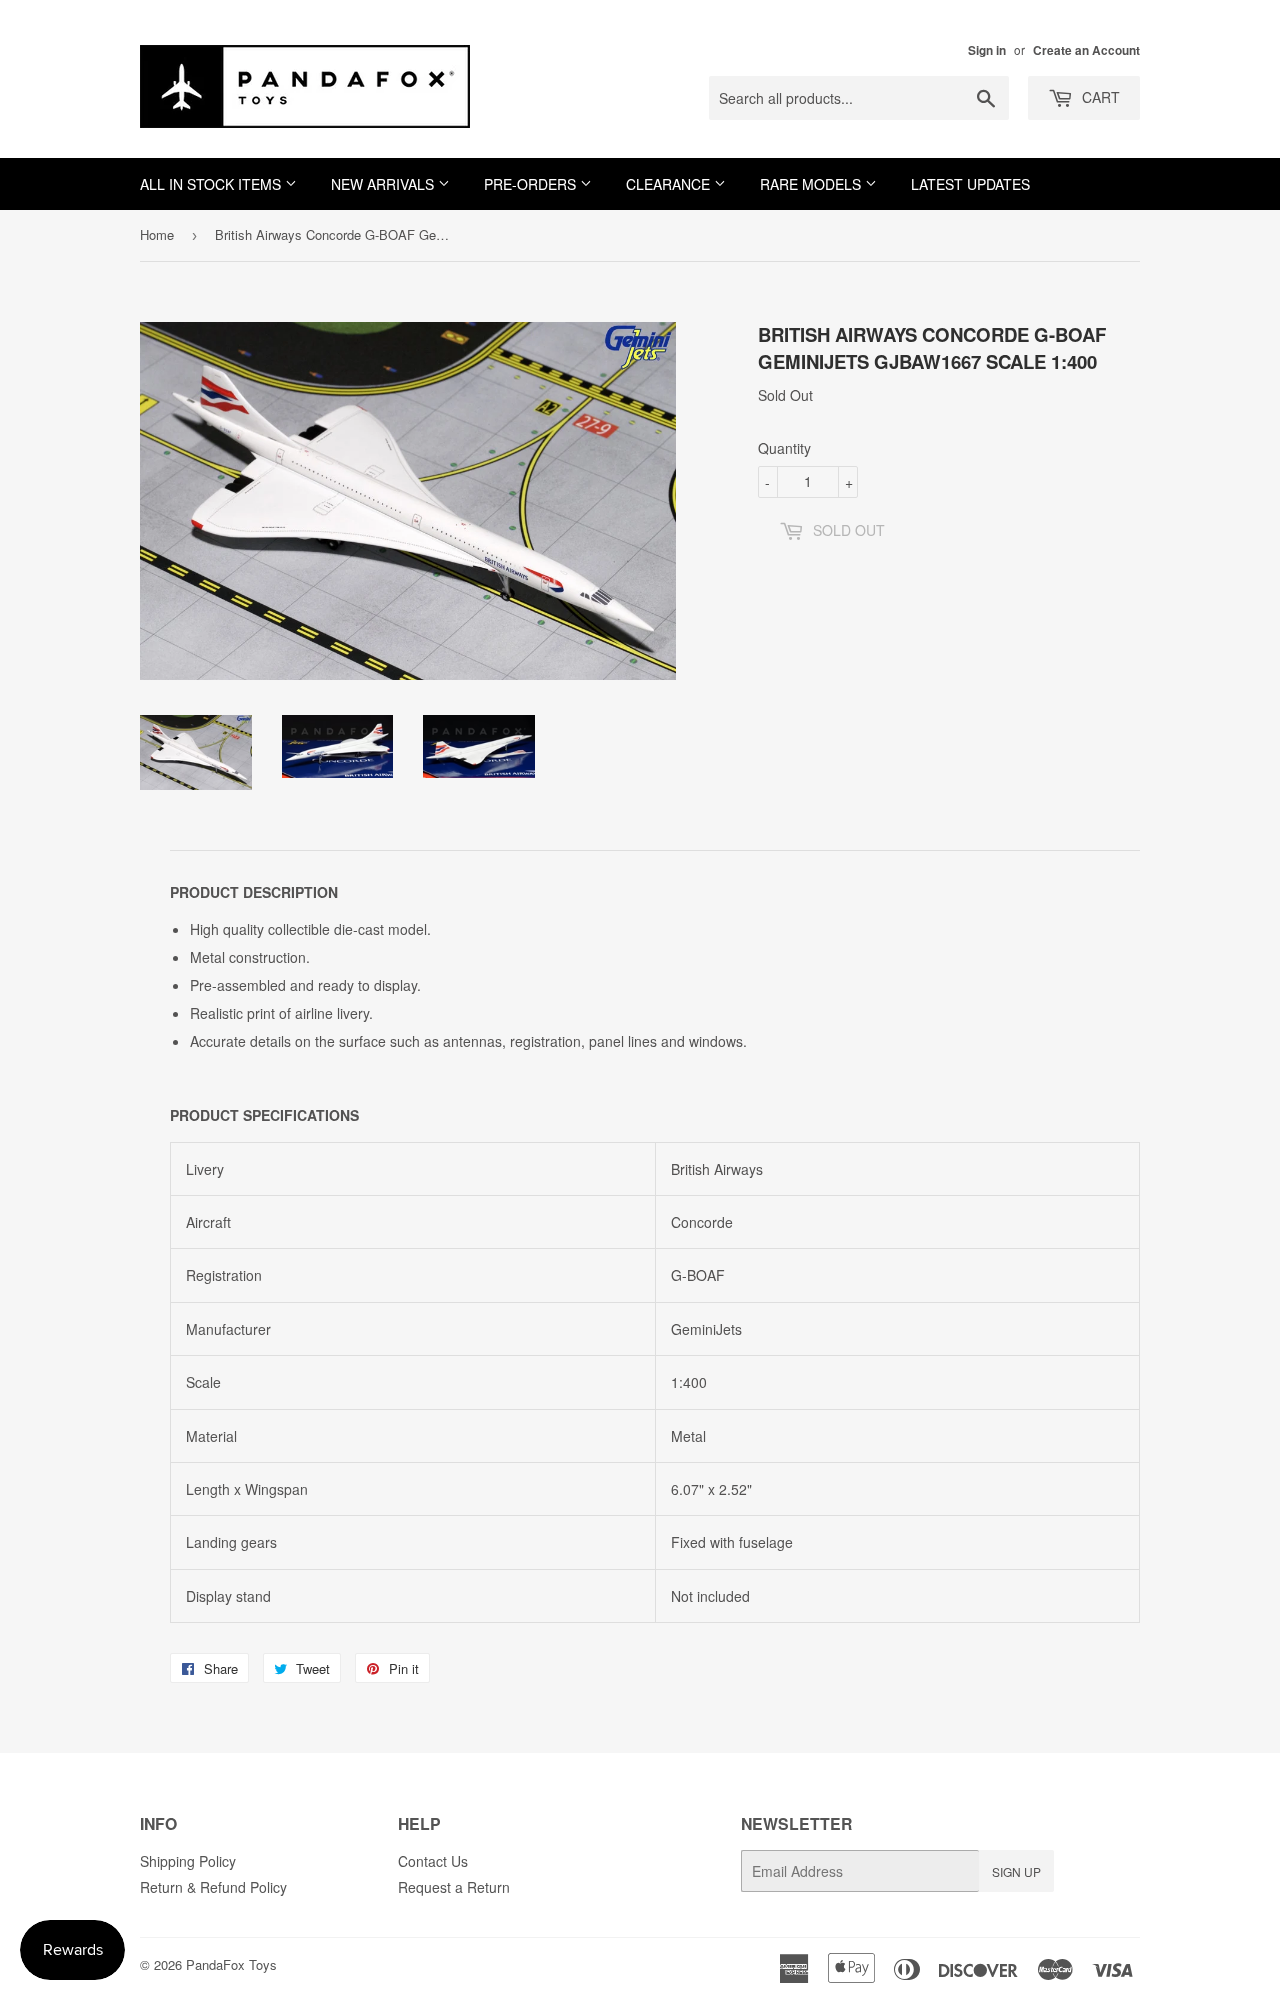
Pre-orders (532, 184)
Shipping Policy (188, 1861)
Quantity (784, 448)
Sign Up (1016, 1871)
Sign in (987, 50)
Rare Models (812, 184)
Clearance (670, 184)
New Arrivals (384, 184)
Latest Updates (970, 184)
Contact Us (433, 1861)
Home (157, 234)
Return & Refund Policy (213, 1887)
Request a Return (454, 1887)
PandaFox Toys (231, 1964)
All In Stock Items (212, 184)
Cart (1099, 97)
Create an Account (1086, 50)
